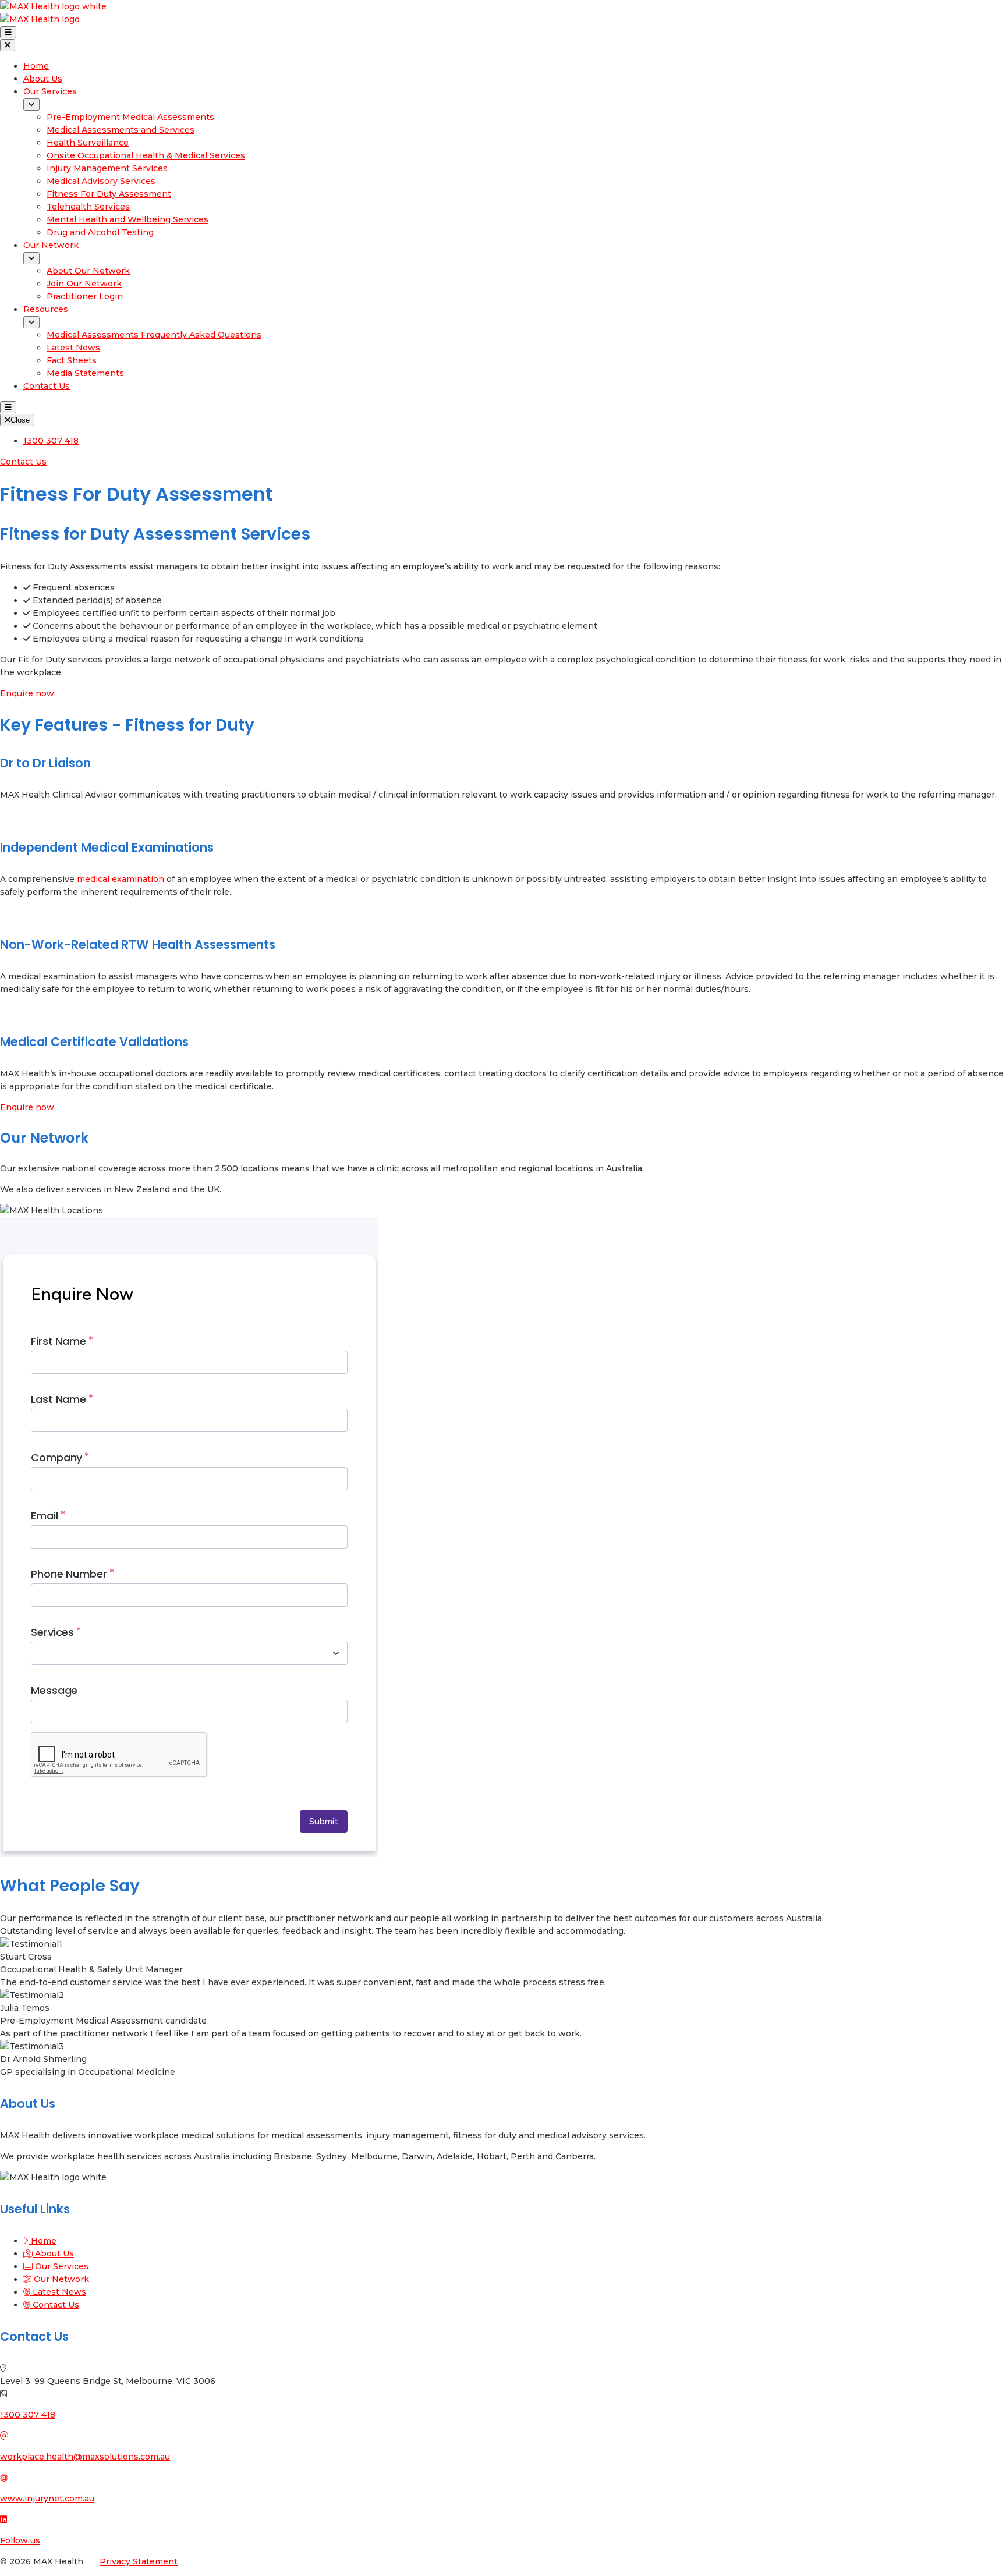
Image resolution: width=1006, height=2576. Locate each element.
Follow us (20, 2540)
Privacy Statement (139, 2561)
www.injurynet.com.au (47, 2499)
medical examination (121, 879)
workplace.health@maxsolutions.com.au (85, 2457)
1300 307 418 (28, 2415)
